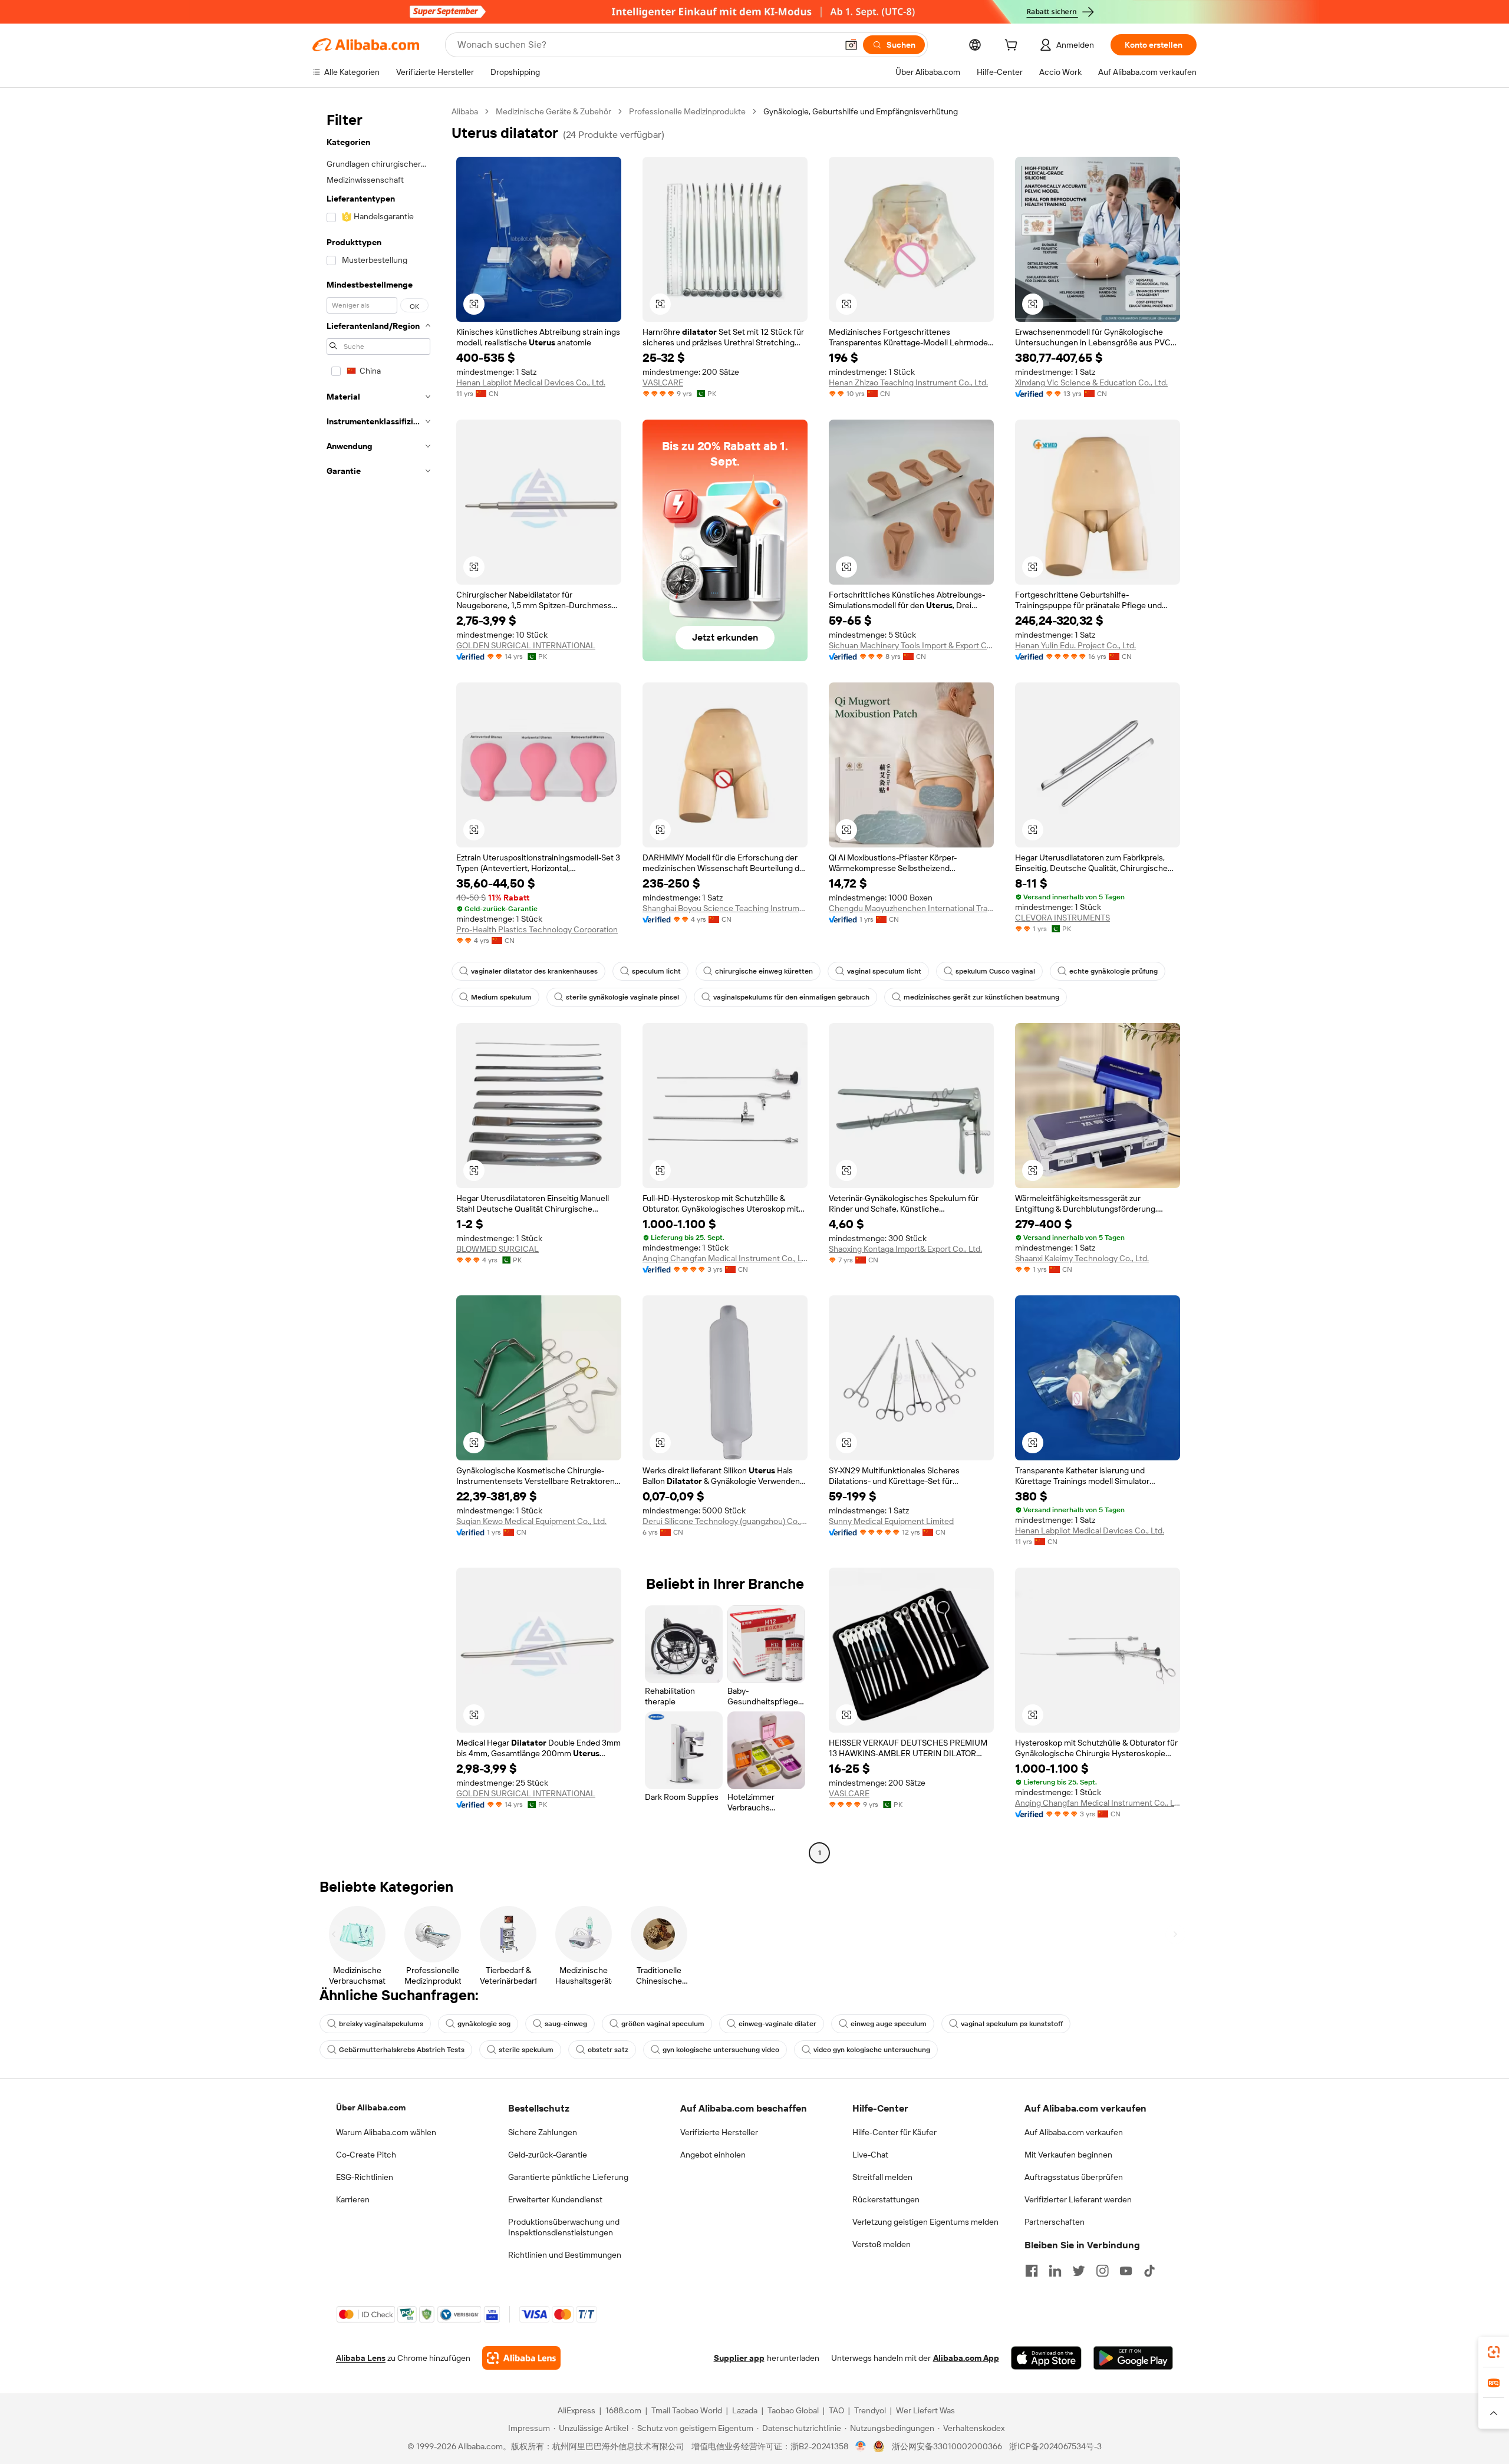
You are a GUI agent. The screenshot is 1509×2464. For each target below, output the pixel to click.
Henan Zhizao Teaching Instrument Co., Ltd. (908, 382)
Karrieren (353, 2199)
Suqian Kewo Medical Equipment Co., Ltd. (531, 1521)
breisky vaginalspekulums (381, 2024)
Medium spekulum (501, 997)
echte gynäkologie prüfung (1113, 971)
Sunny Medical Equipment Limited (891, 1521)
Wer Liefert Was (925, 2410)
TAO (836, 2410)
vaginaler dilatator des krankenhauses (534, 971)
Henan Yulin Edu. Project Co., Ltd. (1075, 645)
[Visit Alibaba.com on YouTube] (1126, 2271)
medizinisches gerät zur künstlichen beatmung (981, 997)
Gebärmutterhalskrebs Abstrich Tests (402, 2050)
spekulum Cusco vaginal (995, 971)
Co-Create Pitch (366, 2155)
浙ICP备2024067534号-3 (1055, 2446)
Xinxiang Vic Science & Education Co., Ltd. (1091, 382)
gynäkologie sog (484, 2024)
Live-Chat (870, 2155)
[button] (851, 45)
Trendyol (870, 2410)
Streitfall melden (882, 2177)
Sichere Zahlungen (543, 2132)
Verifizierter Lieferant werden (1078, 2199)
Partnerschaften (1055, 2222)
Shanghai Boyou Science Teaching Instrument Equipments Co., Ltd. (725, 908)
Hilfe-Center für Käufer (894, 2132)
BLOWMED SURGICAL (497, 1249)
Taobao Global (793, 2410)
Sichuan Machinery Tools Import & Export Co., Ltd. (911, 645)
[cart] (1013, 47)
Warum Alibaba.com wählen (386, 2132)
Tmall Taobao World (687, 2410)
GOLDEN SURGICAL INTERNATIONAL (526, 645)
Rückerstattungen (886, 2199)
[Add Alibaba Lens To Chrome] (521, 2358)
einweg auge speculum (889, 2024)
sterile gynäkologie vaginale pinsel (622, 997)
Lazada (745, 2410)
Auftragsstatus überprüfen (1074, 2177)
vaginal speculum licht (884, 971)
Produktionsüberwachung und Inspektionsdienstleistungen (564, 2227)
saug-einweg (566, 2024)
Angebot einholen (713, 2155)
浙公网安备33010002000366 (947, 2446)
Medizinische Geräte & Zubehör (553, 111)
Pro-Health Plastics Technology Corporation (537, 929)
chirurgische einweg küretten (764, 971)
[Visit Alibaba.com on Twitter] (1079, 2271)
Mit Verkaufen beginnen (1068, 2155)
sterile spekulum (526, 2050)
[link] (1494, 2352)
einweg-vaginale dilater (777, 2024)
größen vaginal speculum (663, 2024)
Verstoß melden (882, 2244)
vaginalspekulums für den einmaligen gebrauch (791, 997)
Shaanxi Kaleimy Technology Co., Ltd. (1082, 1258)
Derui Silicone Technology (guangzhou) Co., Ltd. (725, 1521)
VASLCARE (663, 382)
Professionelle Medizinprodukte (687, 111)
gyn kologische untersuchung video (721, 2050)
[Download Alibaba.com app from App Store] (1046, 2358)
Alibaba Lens (361, 2358)
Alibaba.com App (966, 2358)
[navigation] (378, 984)
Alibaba (465, 111)
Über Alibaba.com (371, 2107)
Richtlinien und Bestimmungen (565, 2255)
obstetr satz (608, 2050)
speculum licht (656, 971)
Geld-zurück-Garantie (548, 2155)
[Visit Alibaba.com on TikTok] (1149, 2271)
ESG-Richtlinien (365, 2177)
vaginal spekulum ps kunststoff (1012, 2024)
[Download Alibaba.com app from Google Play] (1133, 2358)
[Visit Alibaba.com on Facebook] (1032, 2271)
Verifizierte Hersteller (719, 2132)
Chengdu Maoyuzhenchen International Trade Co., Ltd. (911, 908)
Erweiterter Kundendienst (555, 2199)
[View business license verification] (861, 2446)
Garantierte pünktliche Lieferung (568, 2177)
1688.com (623, 2410)
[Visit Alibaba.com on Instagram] (1102, 2271)
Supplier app (739, 2358)
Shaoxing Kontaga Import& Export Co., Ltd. (905, 1249)
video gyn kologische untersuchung (872, 2050)
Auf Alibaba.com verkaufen (1074, 2132)
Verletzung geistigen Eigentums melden (925, 2222)
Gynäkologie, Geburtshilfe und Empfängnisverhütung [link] (861, 111)
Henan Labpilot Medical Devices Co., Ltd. (531, 382)
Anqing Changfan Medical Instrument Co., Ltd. (725, 1258)
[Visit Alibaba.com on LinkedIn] (1055, 2271)
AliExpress (576, 2410)
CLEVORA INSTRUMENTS (1062, 918)
